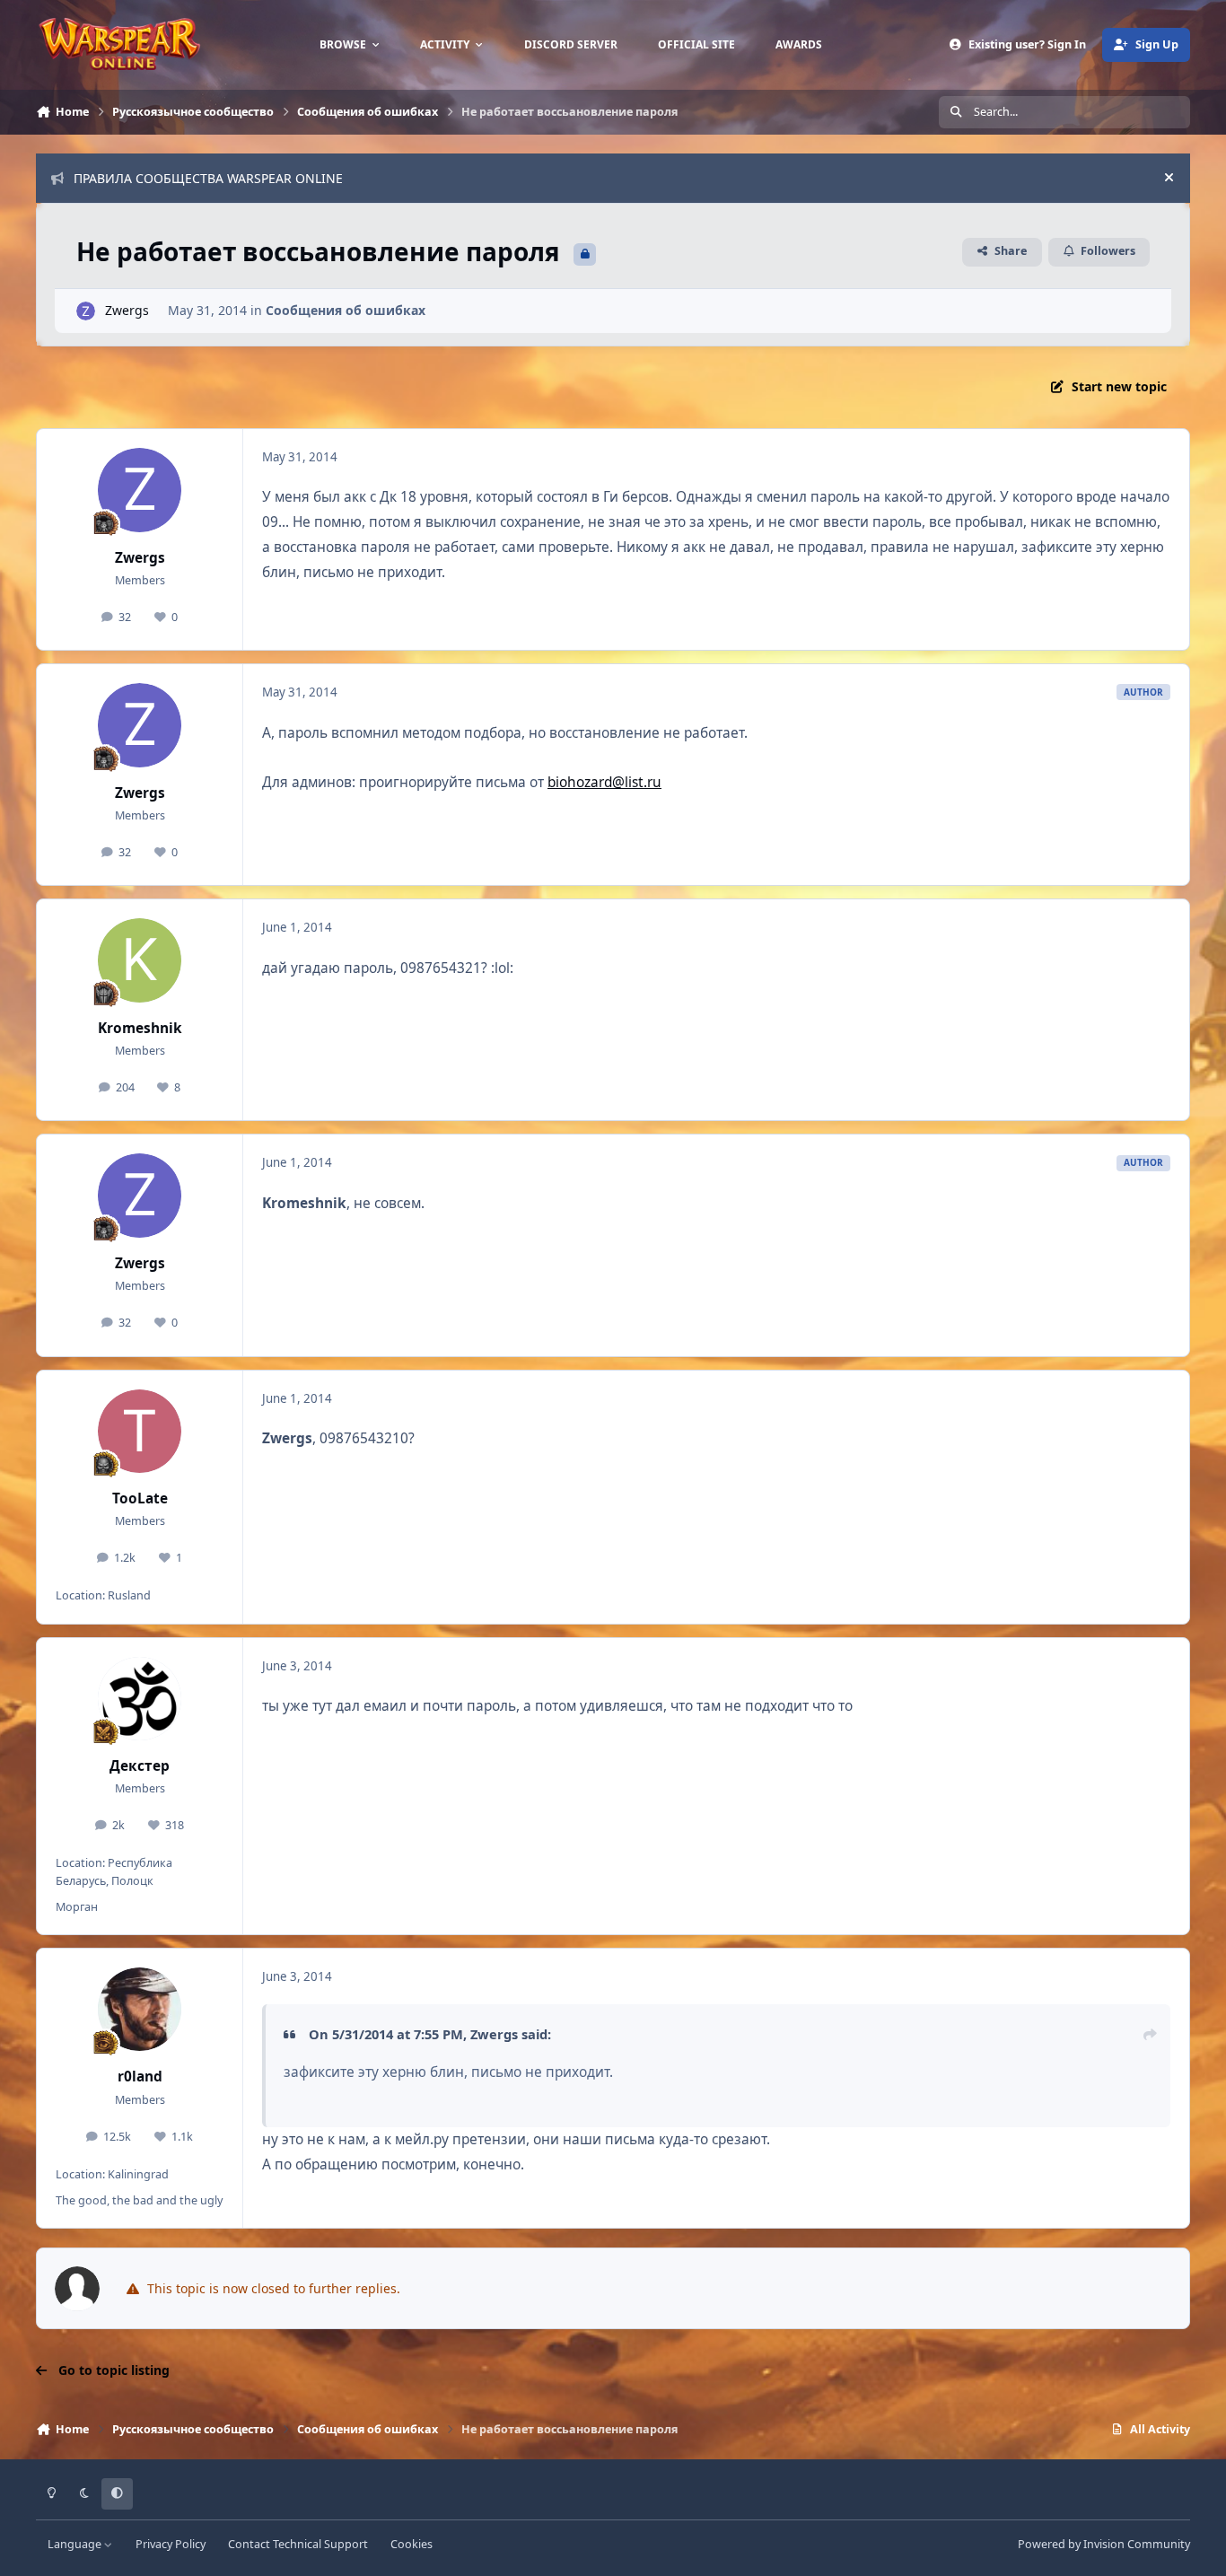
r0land (140, 2077)
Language (76, 2544)
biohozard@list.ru (604, 782)
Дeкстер (140, 1766)
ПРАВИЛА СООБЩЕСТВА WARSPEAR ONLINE (208, 178)
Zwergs (127, 310)
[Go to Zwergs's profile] (86, 311)
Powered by (1104, 2544)
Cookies (412, 2544)
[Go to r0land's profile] (140, 2010)
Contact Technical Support (298, 2544)
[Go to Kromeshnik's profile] (140, 960)
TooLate (140, 1498)
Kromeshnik (140, 1028)
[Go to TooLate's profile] (140, 1432)
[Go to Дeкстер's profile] (140, 1699)
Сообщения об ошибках (346, 310)
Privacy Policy (171, 2544)
